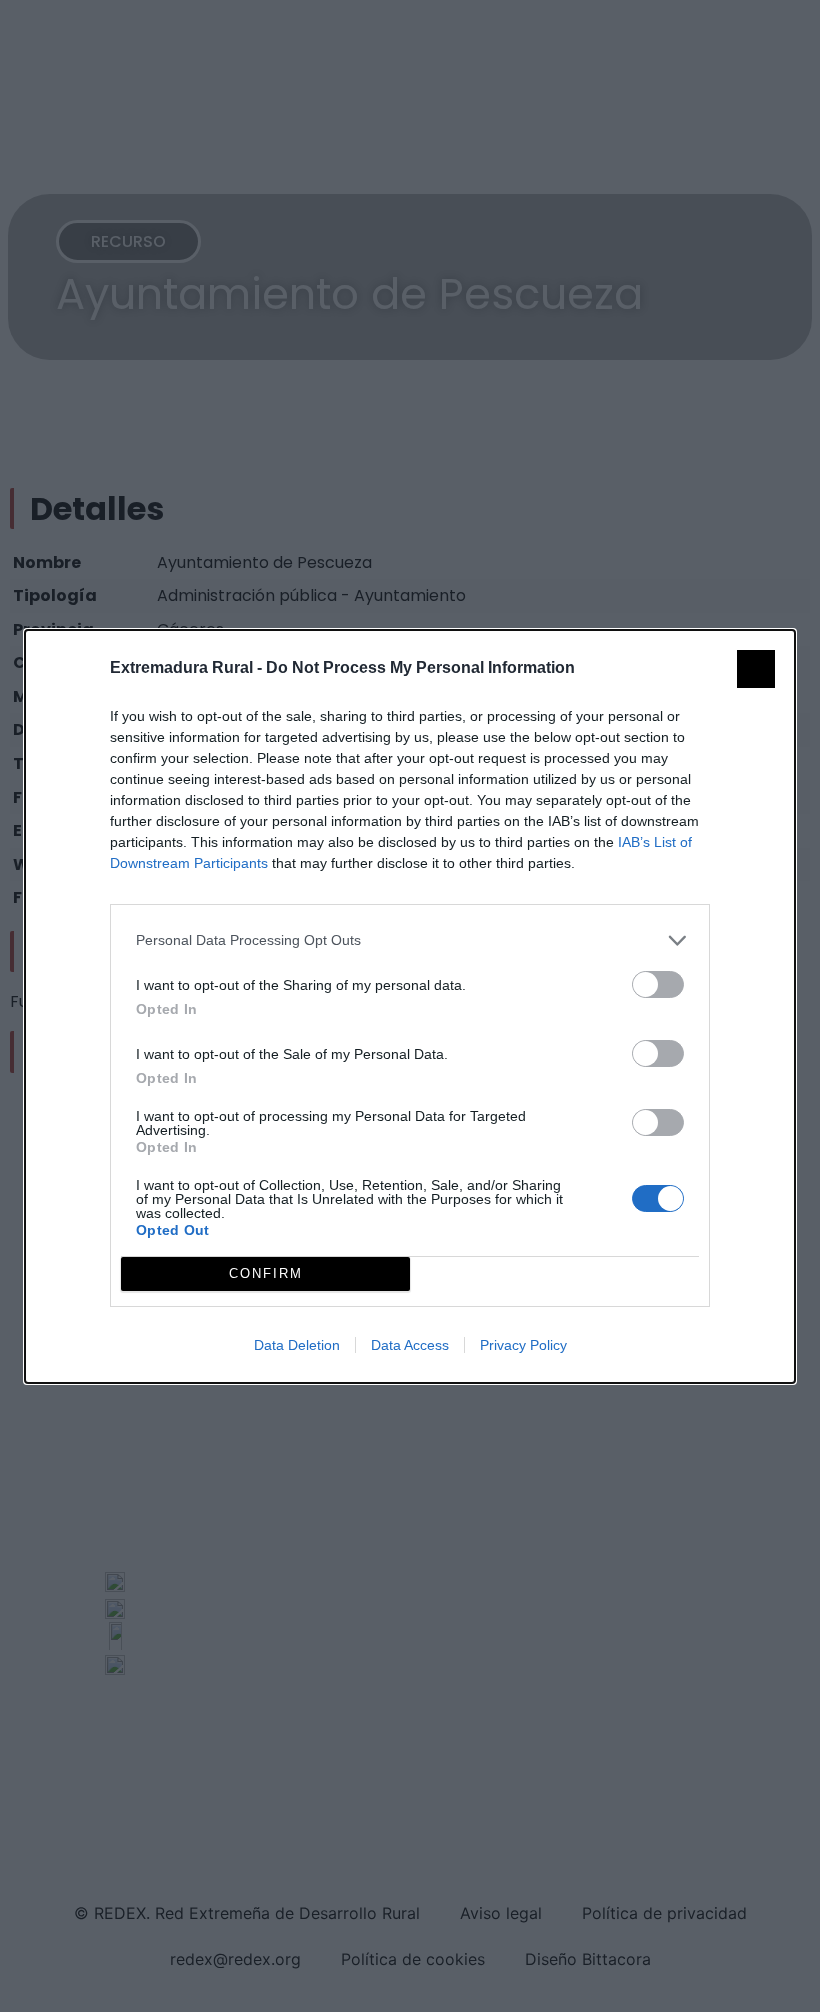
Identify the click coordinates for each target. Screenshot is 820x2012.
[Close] (756, 669)
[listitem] (410, 940)
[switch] (658, 984)
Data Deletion (297, 1345)
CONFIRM (266, 1273)
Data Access (410, 1345)
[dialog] (410, 1006)
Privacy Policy (523, 1345)
